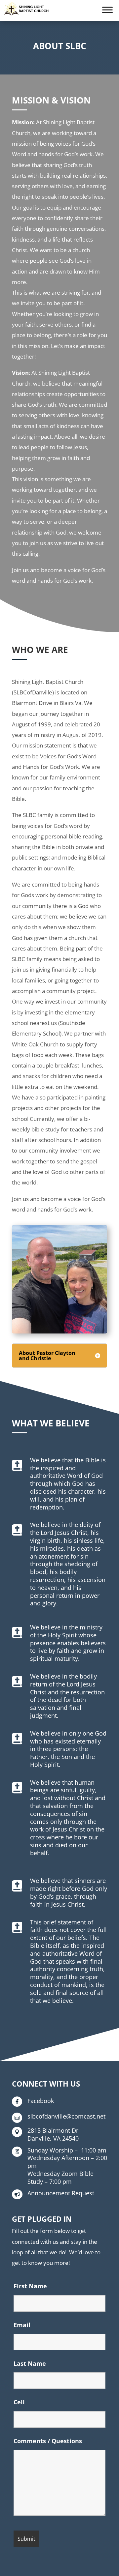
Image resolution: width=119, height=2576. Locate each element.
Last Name (30, 2363)
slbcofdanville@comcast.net (66, 2116)
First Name (30, 2286)
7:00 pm (60, 2178)
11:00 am (67, 2150)
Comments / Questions (48, 2441)
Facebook (41, 2101)
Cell (19, 2402)
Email (22, 2325)
